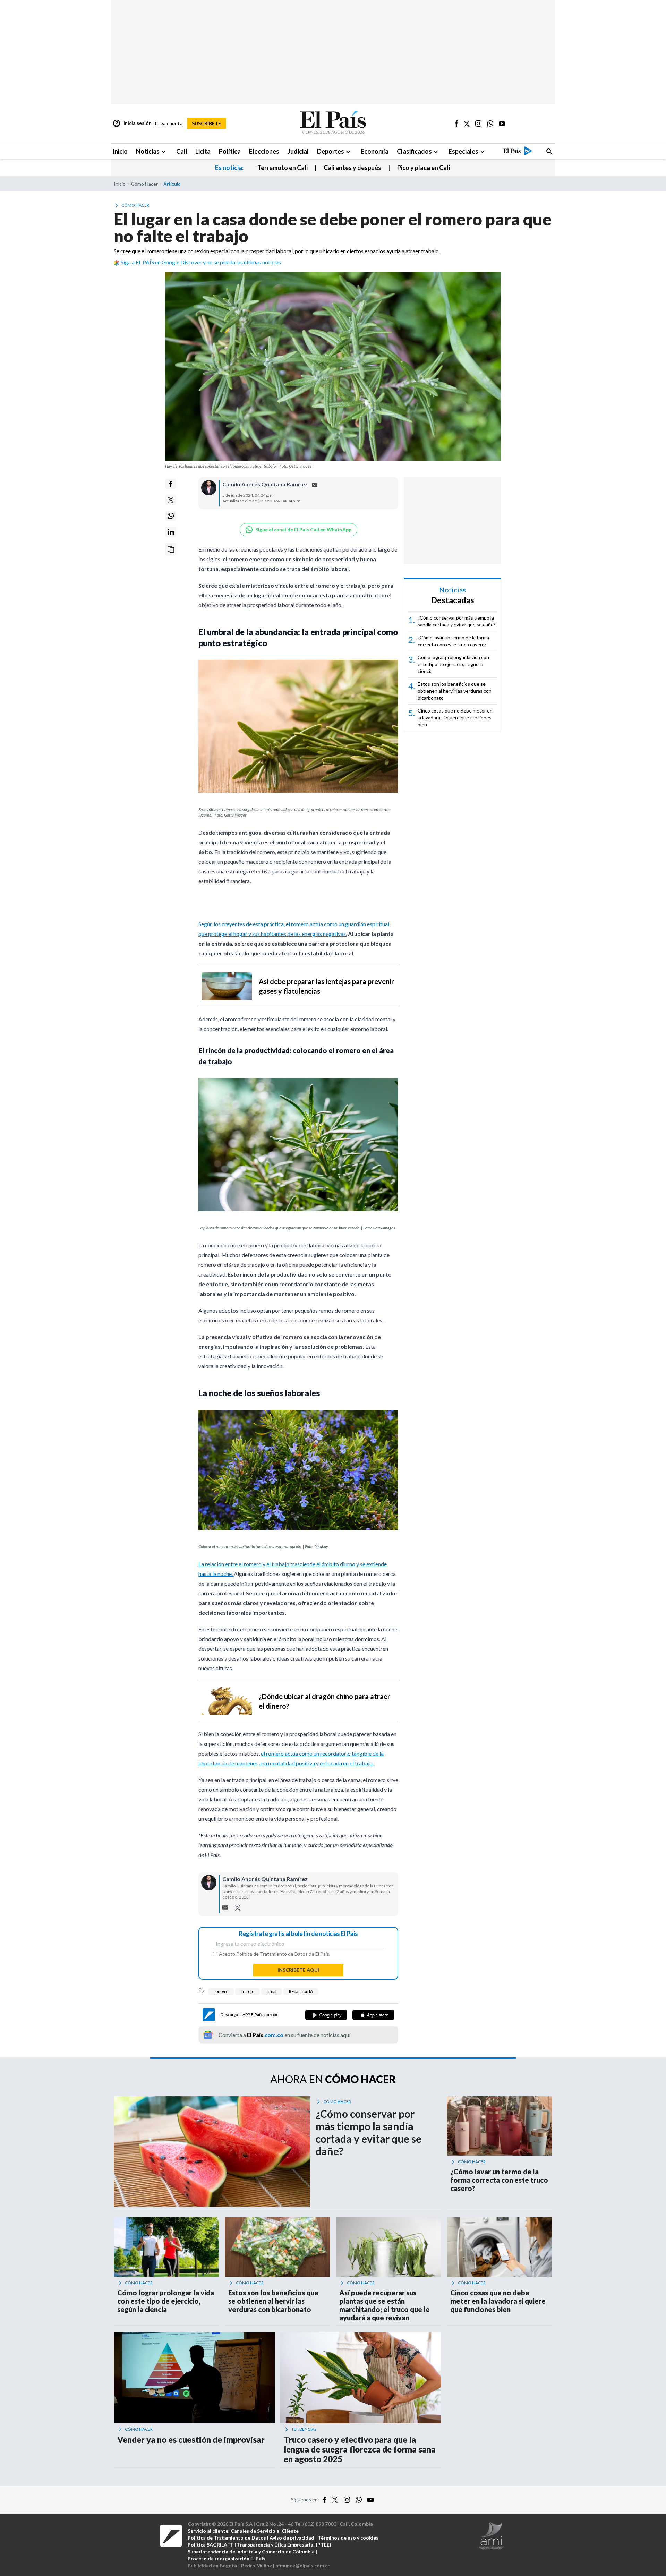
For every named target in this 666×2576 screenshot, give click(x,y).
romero (221, 1991)
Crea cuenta (169, 123)
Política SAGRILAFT (211, 2545)
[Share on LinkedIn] (171, 532)
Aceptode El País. (275, 1954)
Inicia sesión (132, 123)
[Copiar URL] (171, 549)
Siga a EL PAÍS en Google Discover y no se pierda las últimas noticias (201, 262)
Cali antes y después (352, 168)
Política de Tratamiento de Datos (272, 1954)
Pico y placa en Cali (424, 168)
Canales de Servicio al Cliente (265, 2531)
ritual (272, 1991)
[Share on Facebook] (171, 484)
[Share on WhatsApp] (171, 516)
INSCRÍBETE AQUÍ (298, 1970)
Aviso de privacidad (292, 2538)
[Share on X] (171, 500)
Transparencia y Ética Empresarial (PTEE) (284, 2545)
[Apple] (373, 2015)
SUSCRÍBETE (206, 123)
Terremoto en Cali (283, 168)
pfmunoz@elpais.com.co (303, 2565)
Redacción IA (301, 1991)
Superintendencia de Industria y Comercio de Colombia (251, 2552)
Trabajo (247, 1991)
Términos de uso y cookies (348, 2538)
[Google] (326, 2015)
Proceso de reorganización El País (227, 2558)
